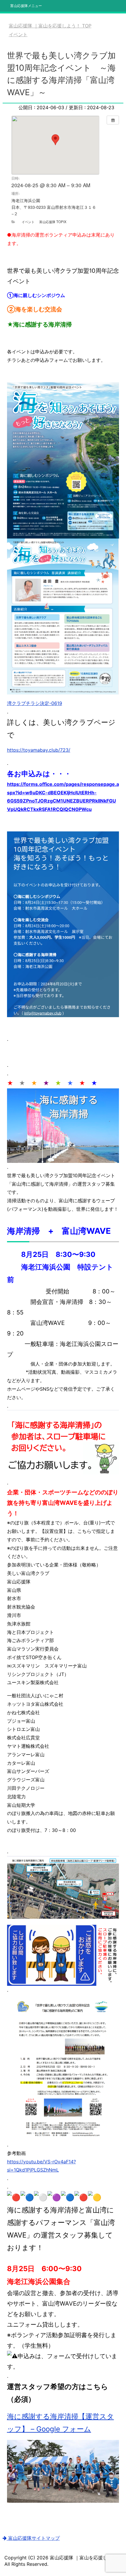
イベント (28, 222)
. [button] (8, 712)
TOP (54, 26)
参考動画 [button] (16, 2153)
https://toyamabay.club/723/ (39, 750)
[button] (63, 703)
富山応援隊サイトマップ (33, 2538)
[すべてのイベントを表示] (113, 120)
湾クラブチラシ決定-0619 (35, 703)
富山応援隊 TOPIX (53, 222)
